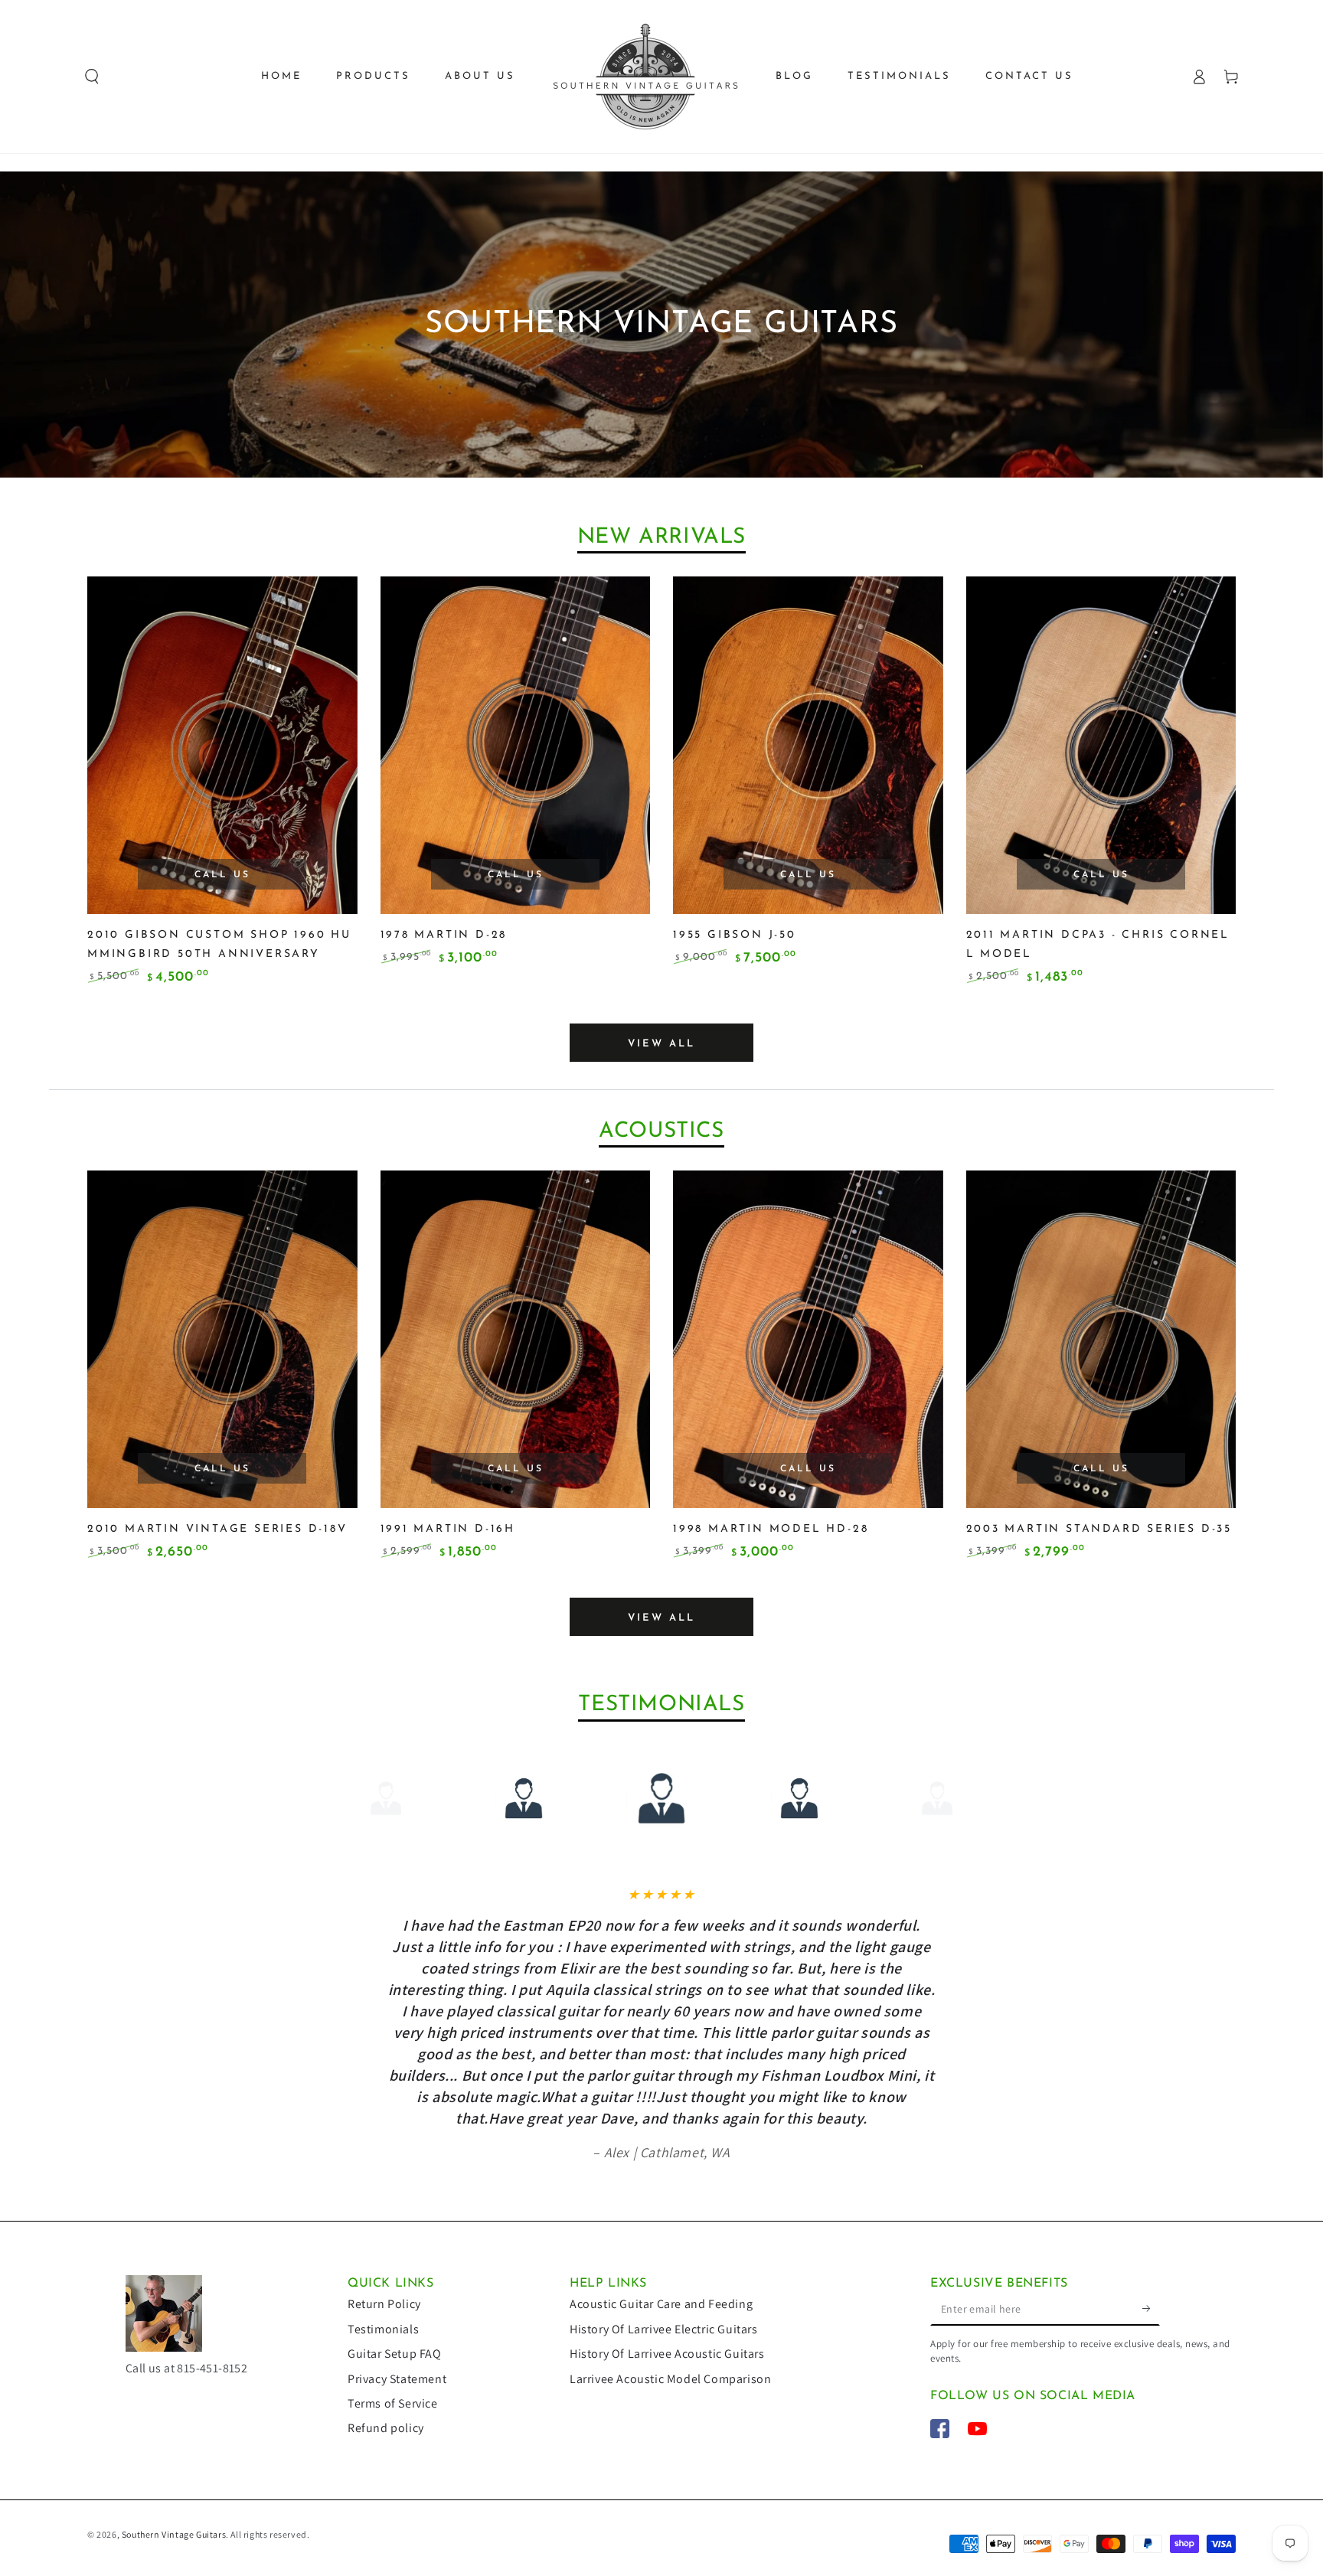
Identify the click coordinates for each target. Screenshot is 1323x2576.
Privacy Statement (397, 2379)
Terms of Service (393, 2403)
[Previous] (376, 1798)
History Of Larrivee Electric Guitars (664, 2329)
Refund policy (386, 2428)
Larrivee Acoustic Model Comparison (670, 2379)
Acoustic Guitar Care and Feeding (661, 2304)
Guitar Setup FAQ (395, 2354)
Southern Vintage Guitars (174, 2534)
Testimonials (383, 2329)
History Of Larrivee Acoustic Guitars (667, 2354)
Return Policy (384, 2304)
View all (661, 1044)
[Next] (947, 1798)
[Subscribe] (1151, 2308)
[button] (92, 77)
